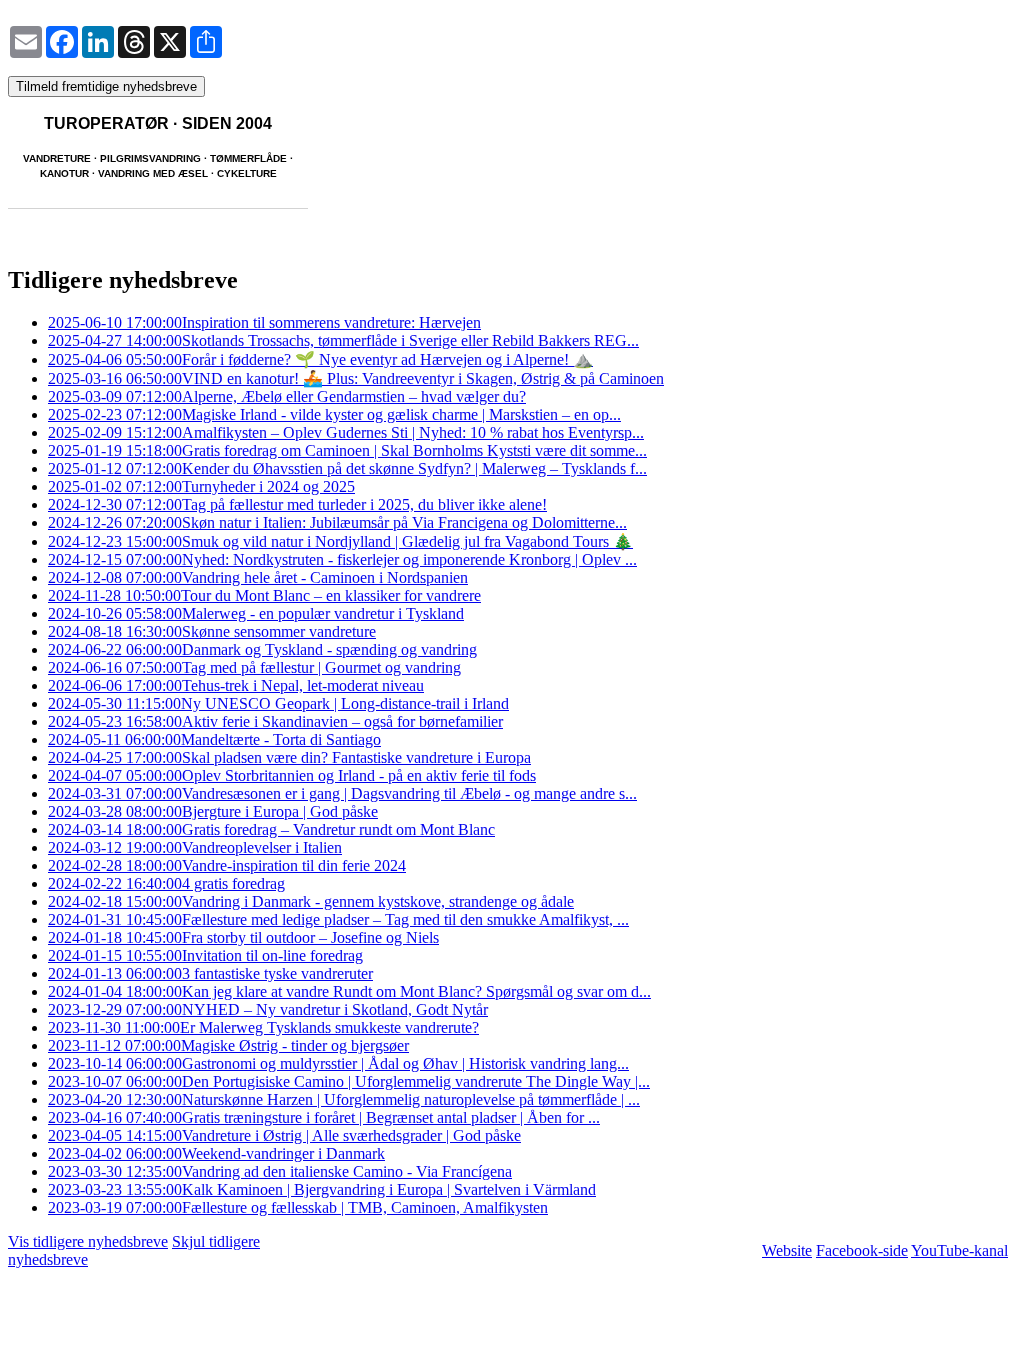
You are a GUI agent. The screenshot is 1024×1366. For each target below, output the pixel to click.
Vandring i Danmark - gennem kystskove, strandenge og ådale (311, 901)
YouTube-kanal (959, 1250)
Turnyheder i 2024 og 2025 (201, 486)
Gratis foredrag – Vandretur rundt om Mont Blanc (271, 829)
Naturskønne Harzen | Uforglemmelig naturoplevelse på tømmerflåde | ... (344, 1099)
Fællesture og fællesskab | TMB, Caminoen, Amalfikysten (298, 1207)
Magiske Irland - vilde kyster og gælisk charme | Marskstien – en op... (334, 414)
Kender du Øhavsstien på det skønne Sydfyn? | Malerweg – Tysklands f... (347, 468)
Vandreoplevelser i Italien (195, 847)
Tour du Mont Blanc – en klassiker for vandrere (264, 595)
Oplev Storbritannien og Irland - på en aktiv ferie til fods (292, 775)
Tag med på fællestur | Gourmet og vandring (254, 667)
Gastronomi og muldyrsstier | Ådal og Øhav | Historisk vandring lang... (338, 1063)
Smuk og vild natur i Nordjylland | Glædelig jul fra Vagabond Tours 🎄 (340, 541)
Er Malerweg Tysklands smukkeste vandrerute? (263, 1027)
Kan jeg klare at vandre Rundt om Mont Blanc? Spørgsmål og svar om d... (349, 991)
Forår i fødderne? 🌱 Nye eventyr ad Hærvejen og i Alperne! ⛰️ (320, 359)
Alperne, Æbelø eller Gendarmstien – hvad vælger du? (287, 396)
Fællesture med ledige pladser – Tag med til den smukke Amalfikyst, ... (338, 919)
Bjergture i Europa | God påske (213, 811)
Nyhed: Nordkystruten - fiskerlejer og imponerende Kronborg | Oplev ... (342, 559)
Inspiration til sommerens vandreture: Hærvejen (264, 322)
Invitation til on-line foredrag (205, 955)
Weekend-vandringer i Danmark (216, 1153)
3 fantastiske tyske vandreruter (210, 973)
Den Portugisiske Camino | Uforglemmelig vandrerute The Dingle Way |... (349, 1081)
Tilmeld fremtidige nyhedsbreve (106, 86)
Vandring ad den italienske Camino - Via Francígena (280, 1171)
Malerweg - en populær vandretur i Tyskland (256, 613)
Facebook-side (862, 1250)
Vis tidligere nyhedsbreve (88, 1241)
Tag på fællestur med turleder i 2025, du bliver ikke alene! (297, 504)
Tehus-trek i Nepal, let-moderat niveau (236, 685)
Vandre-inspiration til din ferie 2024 (227, 865)
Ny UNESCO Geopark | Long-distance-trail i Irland (278, 703)
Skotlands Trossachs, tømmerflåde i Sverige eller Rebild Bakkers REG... (343, 340)
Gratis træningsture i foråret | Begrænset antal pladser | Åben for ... (324, 1117)
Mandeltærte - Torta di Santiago (214, 739)
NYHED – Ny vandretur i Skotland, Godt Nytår (268, 1009)
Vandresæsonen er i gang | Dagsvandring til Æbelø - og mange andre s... (342, 793)
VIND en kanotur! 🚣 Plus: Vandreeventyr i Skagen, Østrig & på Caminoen (356, 378)
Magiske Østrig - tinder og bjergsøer (228, 1045)
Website (787, 1250)
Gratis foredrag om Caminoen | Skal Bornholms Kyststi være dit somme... (347, 450)
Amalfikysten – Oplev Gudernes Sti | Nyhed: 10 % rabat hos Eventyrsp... (346, 432)
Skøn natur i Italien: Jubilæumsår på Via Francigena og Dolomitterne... (337, 522)
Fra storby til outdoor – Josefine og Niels (243, 937)
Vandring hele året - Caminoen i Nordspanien (258, 577)
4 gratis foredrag (166, 883)
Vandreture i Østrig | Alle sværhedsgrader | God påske (284, 1135)
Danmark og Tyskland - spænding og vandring (262, 649)
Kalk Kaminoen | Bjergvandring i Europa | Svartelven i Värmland (322, 1189)
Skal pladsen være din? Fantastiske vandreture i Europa (289, 757)
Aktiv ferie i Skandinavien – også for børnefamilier (275, 721)
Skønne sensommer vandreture (212, 631)
